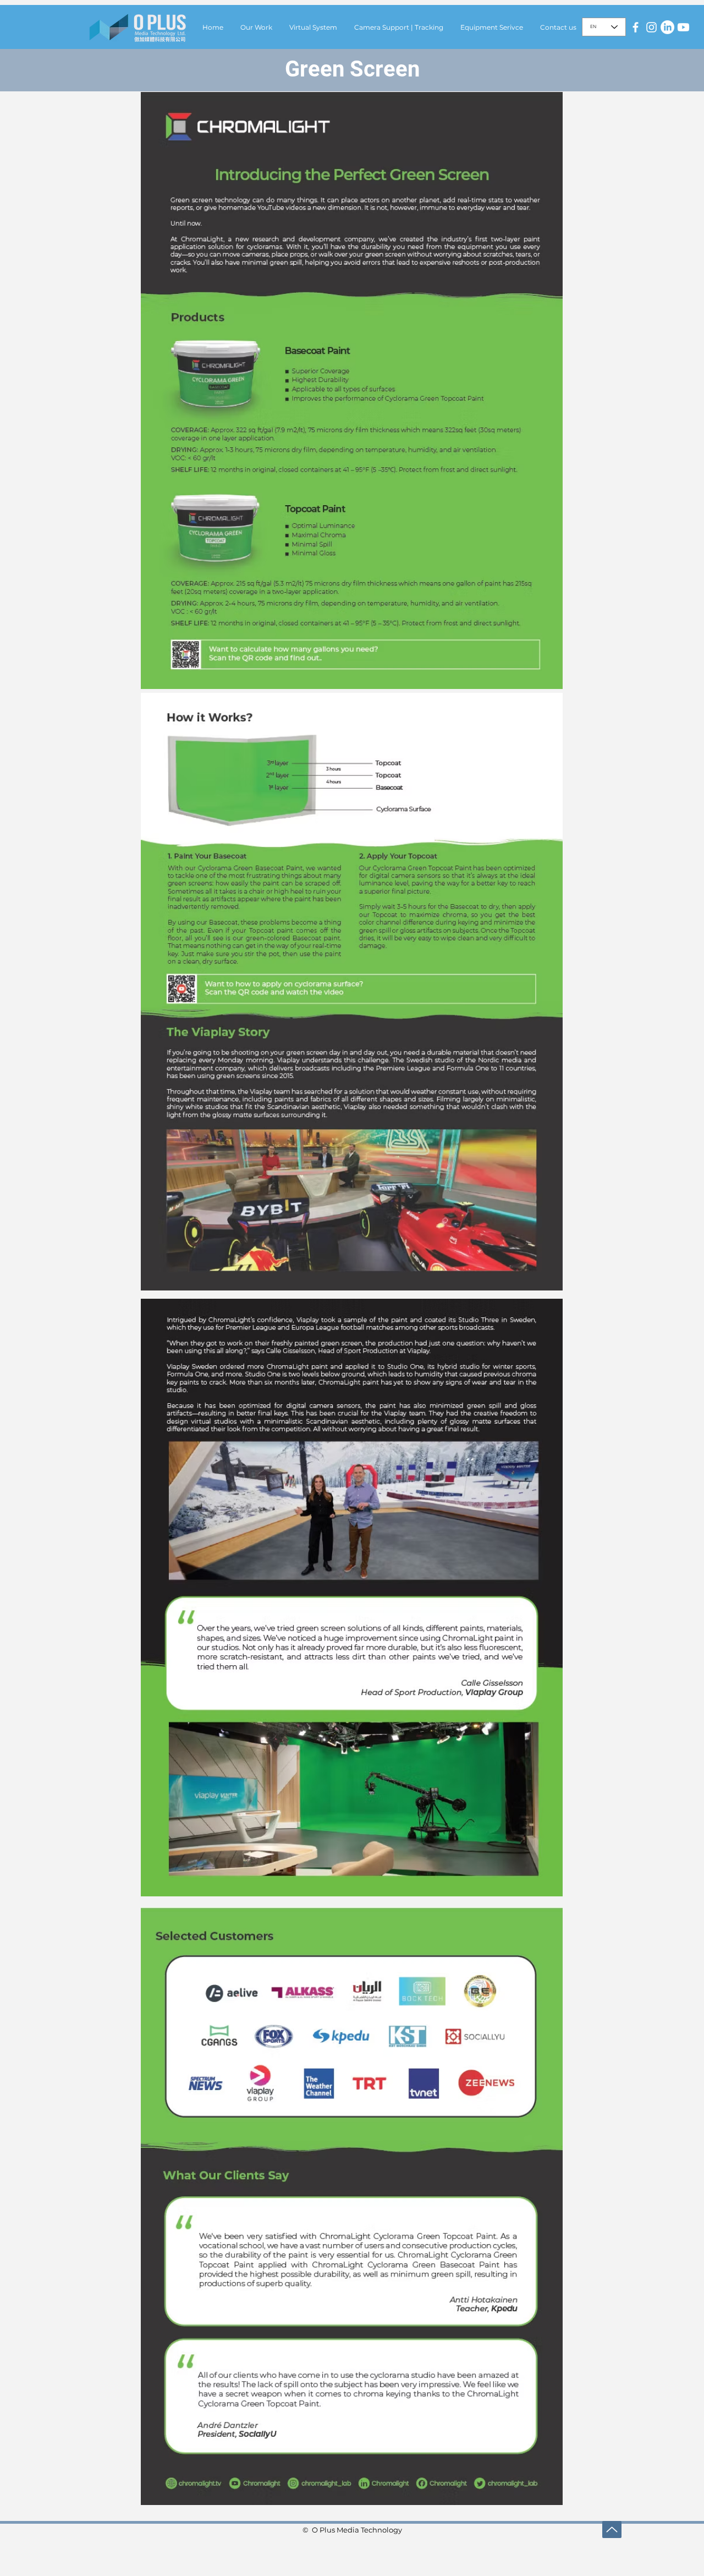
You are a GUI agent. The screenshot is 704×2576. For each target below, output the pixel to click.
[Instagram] (651, 27)
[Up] (612, 2529)
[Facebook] (636, 27)
